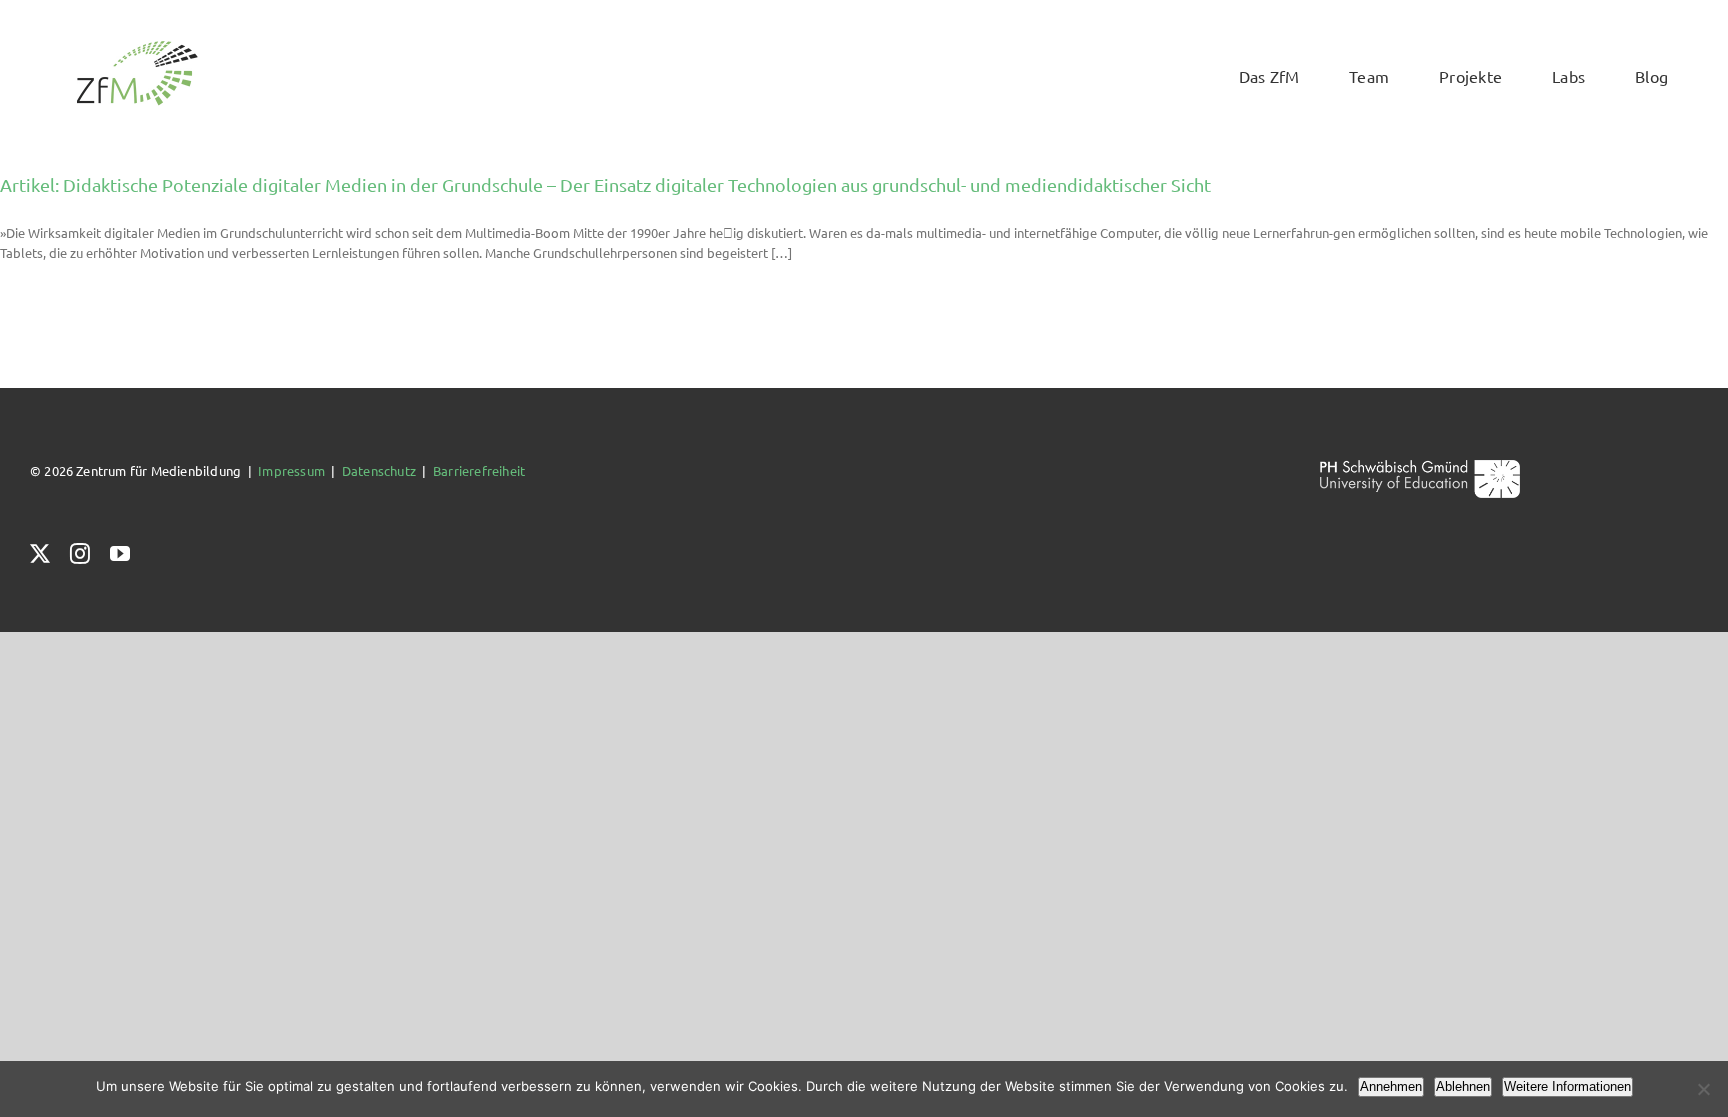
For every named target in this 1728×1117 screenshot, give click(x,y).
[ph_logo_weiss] (1420, 466)
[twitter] (40, 554)
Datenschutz (379, 470)
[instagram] (80, 554)
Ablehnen (1463, 1086)
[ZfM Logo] (137, 46)
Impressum (291, 470)
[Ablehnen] (1703, 1089)
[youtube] (120, 554)
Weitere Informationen (1567, 1086)
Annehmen (1391, 1086)
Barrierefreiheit (479, 470)
